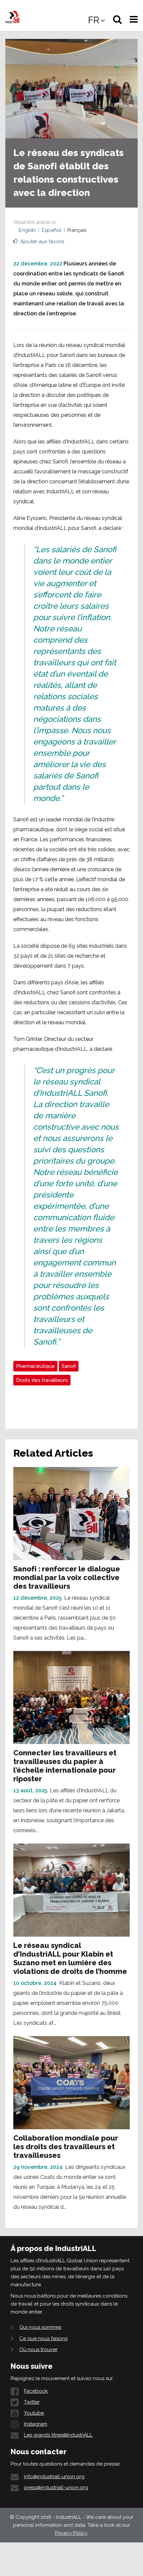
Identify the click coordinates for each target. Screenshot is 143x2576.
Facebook (36, 2391)
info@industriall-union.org (54, 2477)
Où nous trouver (38, 2349)
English (27, 230)
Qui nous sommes (40, 2327)
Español (52, 230)
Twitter (32, 2402)
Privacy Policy (71, 2533)
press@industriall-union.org (56, 2488)
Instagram (36, 2424)
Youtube (34, 2413)
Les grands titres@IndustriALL (58, 2435)
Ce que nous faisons (43, 2338)
